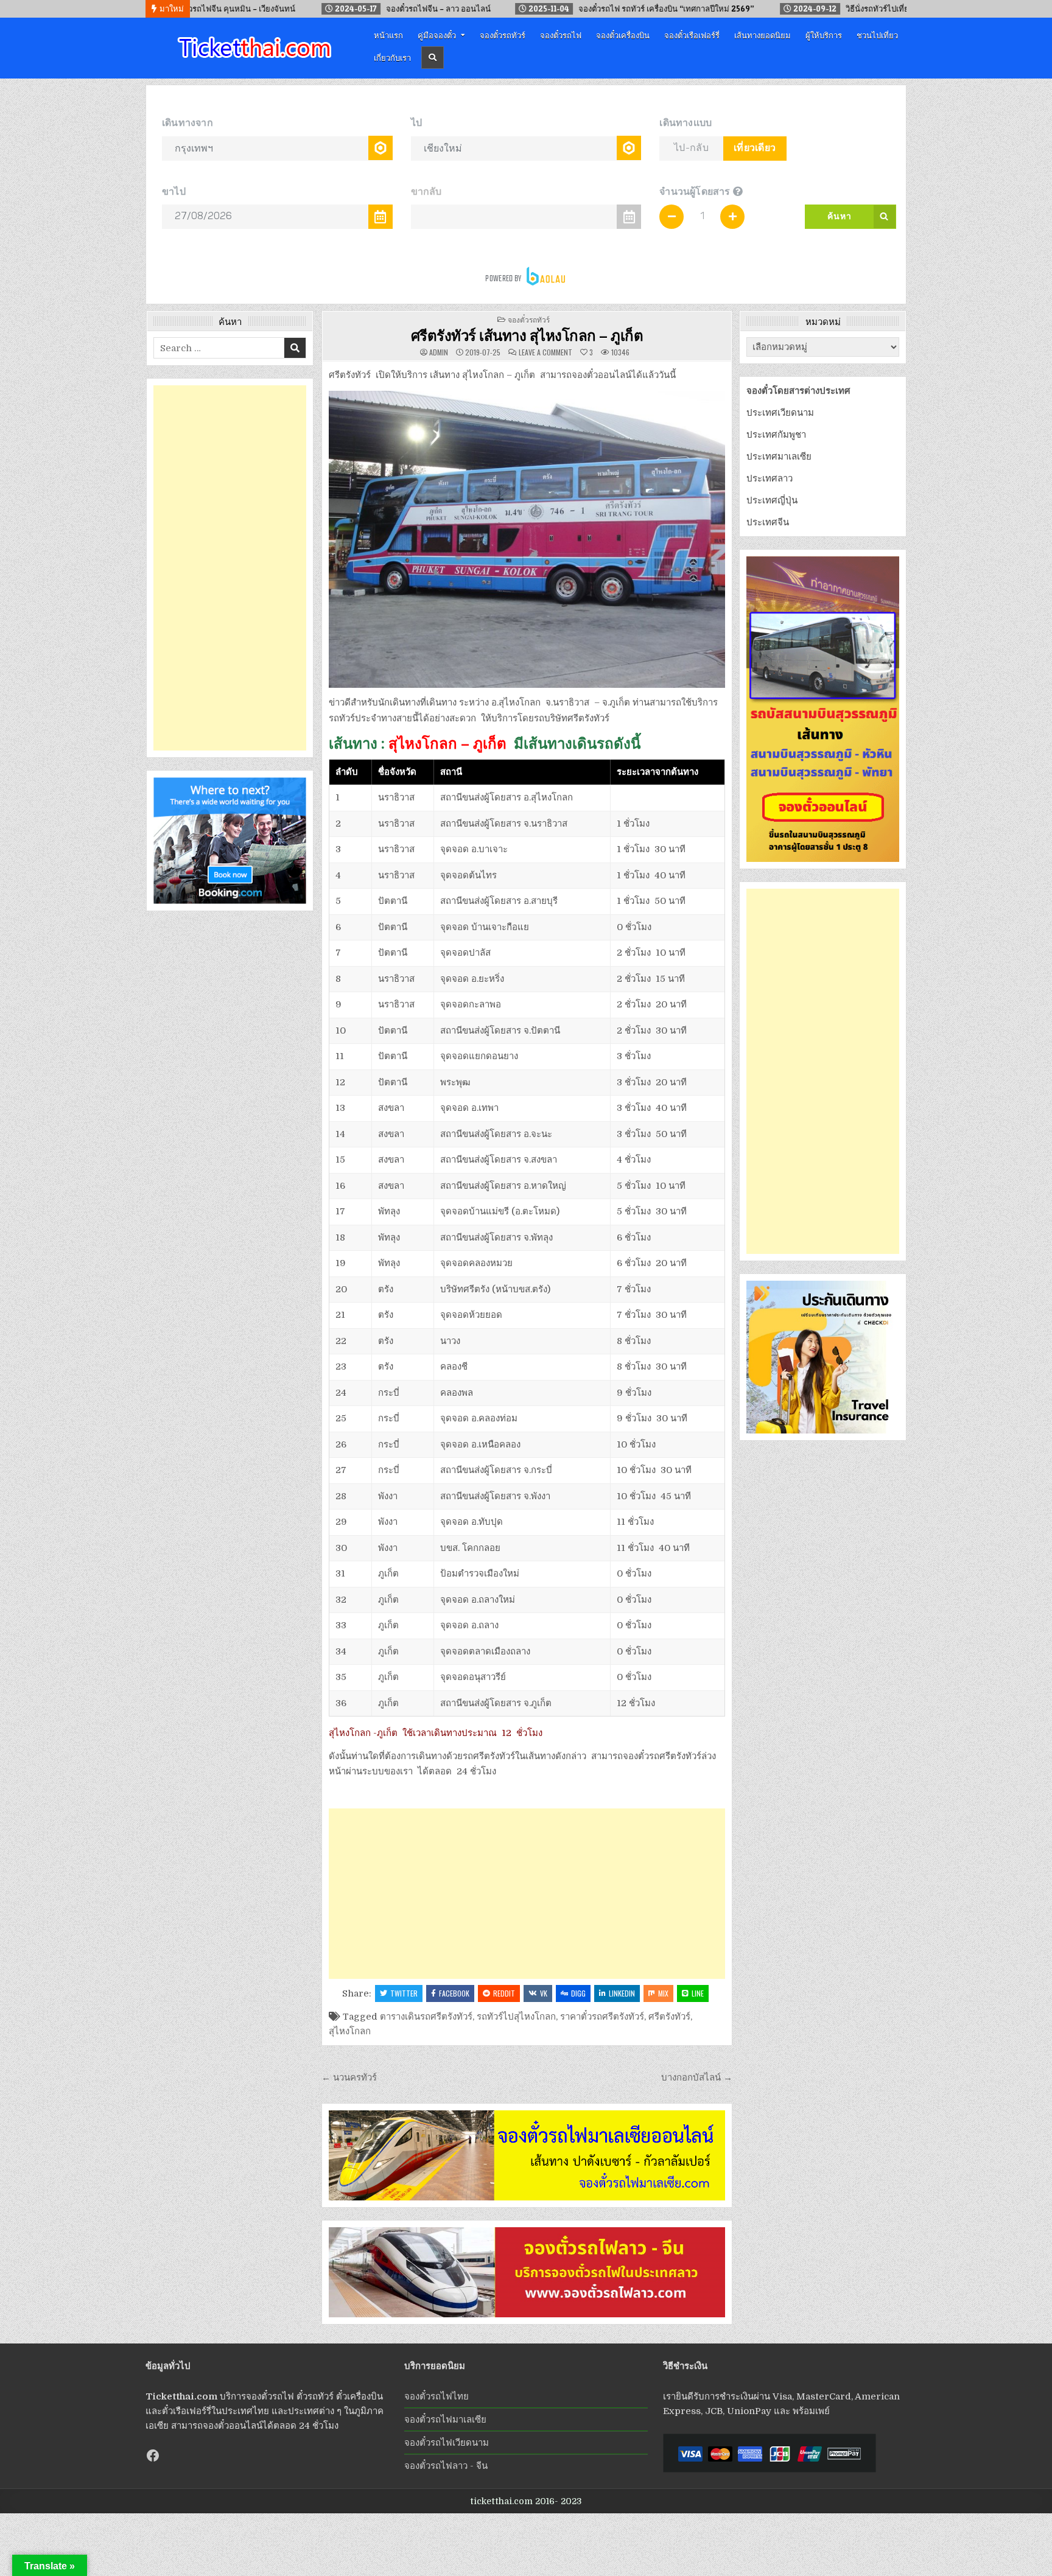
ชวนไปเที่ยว (877, 35)
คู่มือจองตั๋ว (437, 35)
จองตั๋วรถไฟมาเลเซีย (445, 2420)
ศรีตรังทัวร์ (669, 2017)
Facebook (454, 1993)
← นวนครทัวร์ (349, 2077)
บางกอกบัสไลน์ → (697, 2077)
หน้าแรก (388, 35)
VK (544, 1993)
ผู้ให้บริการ (824, 35)
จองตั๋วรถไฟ (561, 35)
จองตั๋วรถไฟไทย (437, 2396)
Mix (663, 1993)
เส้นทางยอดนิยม (763, 35)
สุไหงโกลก (350, 2031)
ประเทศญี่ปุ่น (772, 500)
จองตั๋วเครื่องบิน (623, 35)
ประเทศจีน (768, 522)
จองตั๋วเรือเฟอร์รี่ (692, 35)
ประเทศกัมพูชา (776, 435)
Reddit (504, 1993)
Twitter (404, 1993)
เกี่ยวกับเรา (392, 57)
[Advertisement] (527, 1894)
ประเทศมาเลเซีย (779, 457)
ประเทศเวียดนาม (780, 413)
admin (439, 352)
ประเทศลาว (770, 478)
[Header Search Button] (433, 58)
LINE (698, 1993)
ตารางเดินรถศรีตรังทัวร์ (426, 2017)
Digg (578, 1993)
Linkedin (622, 1993)
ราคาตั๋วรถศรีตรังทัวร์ (602, 2017)
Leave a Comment (545, 352)
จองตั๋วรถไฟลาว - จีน (446, 2466)
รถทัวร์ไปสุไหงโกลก (516, 2017)
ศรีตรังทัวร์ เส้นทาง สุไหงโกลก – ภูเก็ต (527, 335)
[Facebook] (153, 2455)
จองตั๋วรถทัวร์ (503, 35)
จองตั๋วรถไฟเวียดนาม (447, 2443)
